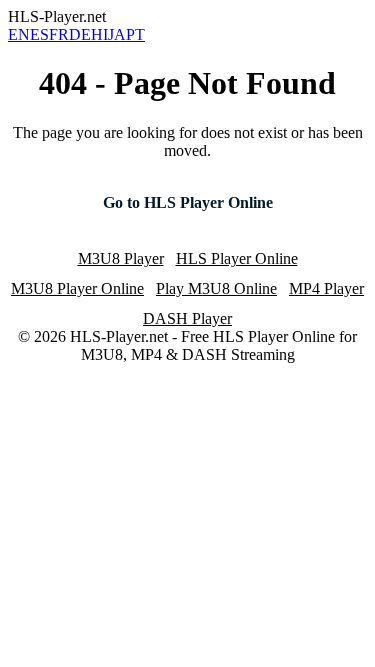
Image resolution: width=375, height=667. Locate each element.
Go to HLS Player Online (188, 202)
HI (99, 34)
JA (117, 34)
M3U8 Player (121, 258)
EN (19, 34)
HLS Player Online (237, 258)
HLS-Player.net (57, 16)
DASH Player (187, 318)
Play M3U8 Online (216, 288)
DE (80, 34)
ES (39, 34)
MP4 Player (326, 288)
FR (59, 34)
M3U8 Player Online (77, 288)
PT (135, 34)
